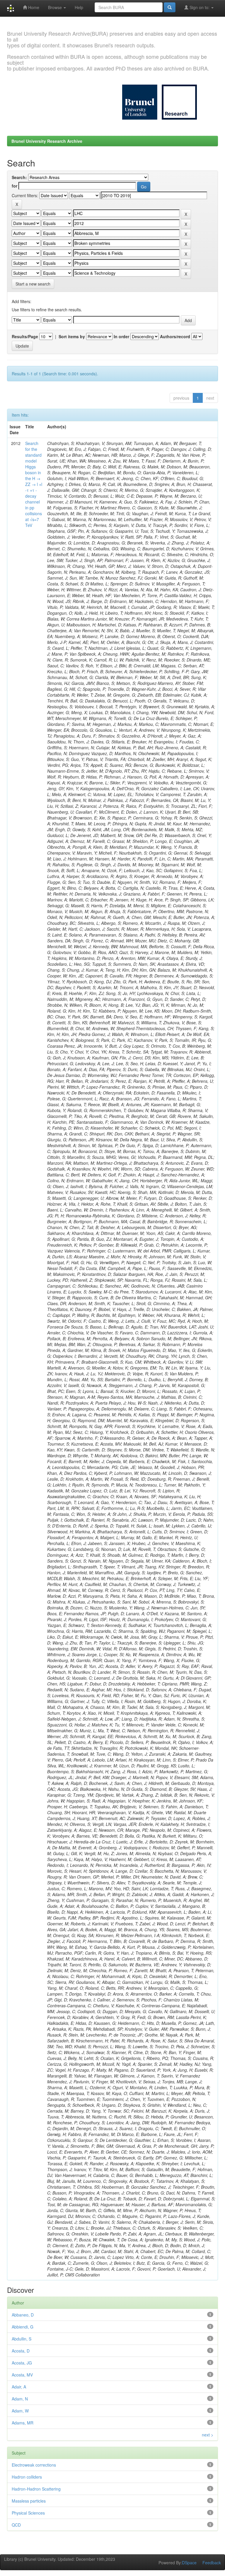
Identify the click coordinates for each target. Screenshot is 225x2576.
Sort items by (72, 336)
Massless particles (29, 2501)
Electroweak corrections (34, 2465)
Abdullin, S (22, 2339)
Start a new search (33, 284)
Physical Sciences (28, 2513)
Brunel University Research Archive (47, 141)
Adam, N (20, 2399)
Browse (56, 7)
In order (121, 336)
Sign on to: (200, 7)
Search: (19, 177)
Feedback (212, 2563)
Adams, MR (23, 2423)
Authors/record (175, 336)
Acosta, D (21, 2351)
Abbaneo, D (23, 2315)
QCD (16, 2525)
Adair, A (19, 2387)
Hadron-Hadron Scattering (36, 2489)
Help (79, 7)
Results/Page (25, 336)
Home (33, 7)
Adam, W (20, 2411)
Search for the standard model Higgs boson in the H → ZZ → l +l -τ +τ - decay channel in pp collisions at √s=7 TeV (34, 484)
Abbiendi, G (23, 2327)
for (15, 186)
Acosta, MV (22, 2375)
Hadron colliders (27, 2477)
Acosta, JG (22, 2363)
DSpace (189, 2563)
